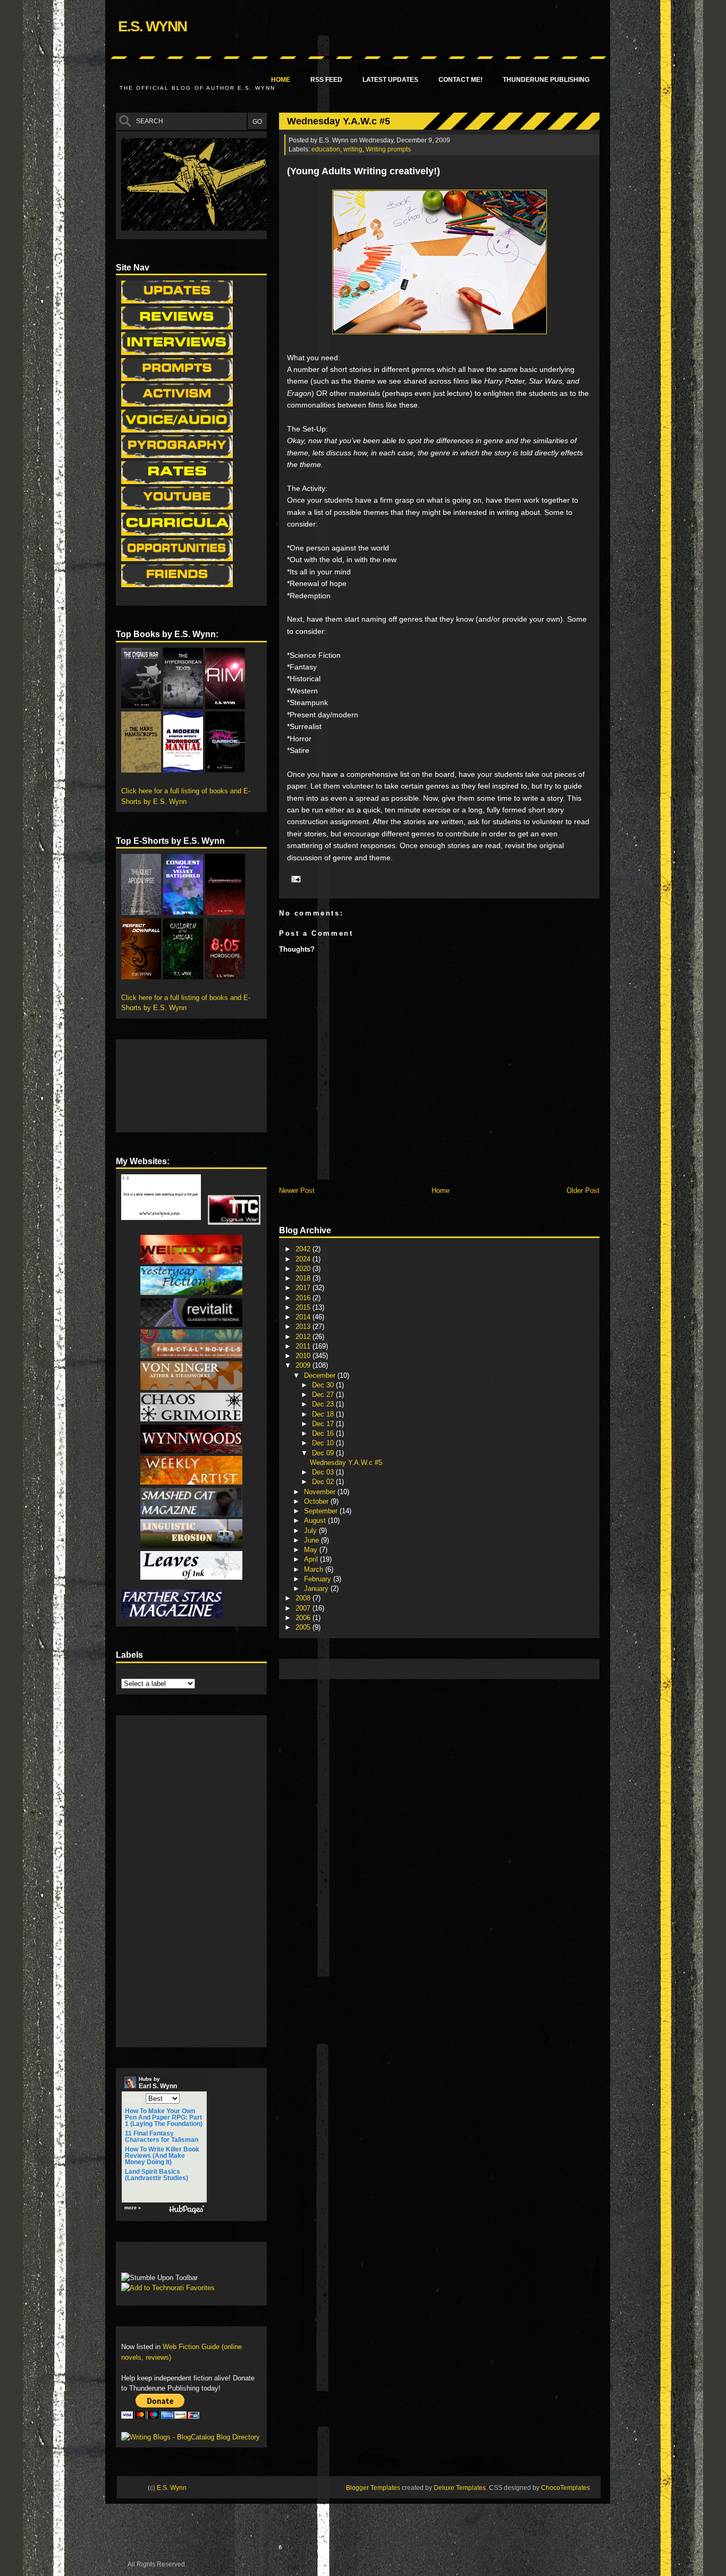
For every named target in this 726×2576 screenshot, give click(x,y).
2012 (304, 1337)
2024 (304, 1259)
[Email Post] (294, 878)
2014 (304, 1317)
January (317, 1588)
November (321, 1492)
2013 (304, 1327)
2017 (304, 1288)
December (321, 1375)
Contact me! (461, 80)
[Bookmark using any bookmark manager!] (154, 2260)
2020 (304, 1269)
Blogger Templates (373, 2488)
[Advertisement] (478, 1668)
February (319, 1579)
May (312, 1550)
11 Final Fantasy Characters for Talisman (162, 2137)
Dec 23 (324, 1404)
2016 (304, 1298)
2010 (304, 1356)
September (322, 1511)
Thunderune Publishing (546, 80)
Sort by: (134, 2099)
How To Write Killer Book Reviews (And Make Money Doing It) (162, 2156)
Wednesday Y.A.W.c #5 (339, 121)
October (317, 1501)
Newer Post (297, 1190)
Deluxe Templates (460, 2488)
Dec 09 (324, 1453)
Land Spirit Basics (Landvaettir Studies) (157, 2175)
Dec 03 (324, 1472)
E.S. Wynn (152, 26)
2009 (304, 1365)
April (312, 1559)
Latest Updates (390, 80)
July (311, 1531)
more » (133, 2208)
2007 (304, 1608)
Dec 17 (324, 1424)
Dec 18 (324, 1414)
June (313, 1540)
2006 (304, 1618)
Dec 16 (324, 1433)
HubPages (187, 2210)
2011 (304, 1346)
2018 (304, 1278)
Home (281, 80)
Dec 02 (324, 1482)
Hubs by (158, 2083)
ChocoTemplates (565, 2488)
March (315, 1569)
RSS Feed (326, 80)
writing (353, 149)
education (326, 149)
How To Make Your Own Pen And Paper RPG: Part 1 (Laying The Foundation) (164, 2117)
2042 (304, 1249)
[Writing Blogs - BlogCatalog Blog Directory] (191, 2437)
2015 (304, 1307)
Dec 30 (324, 1385)
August (316, 1520)
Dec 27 (324, 1395)
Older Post (583, 1190)
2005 (304, 1627)
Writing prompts (388, 149)
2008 (304, 1598)
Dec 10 (324, 1443)
